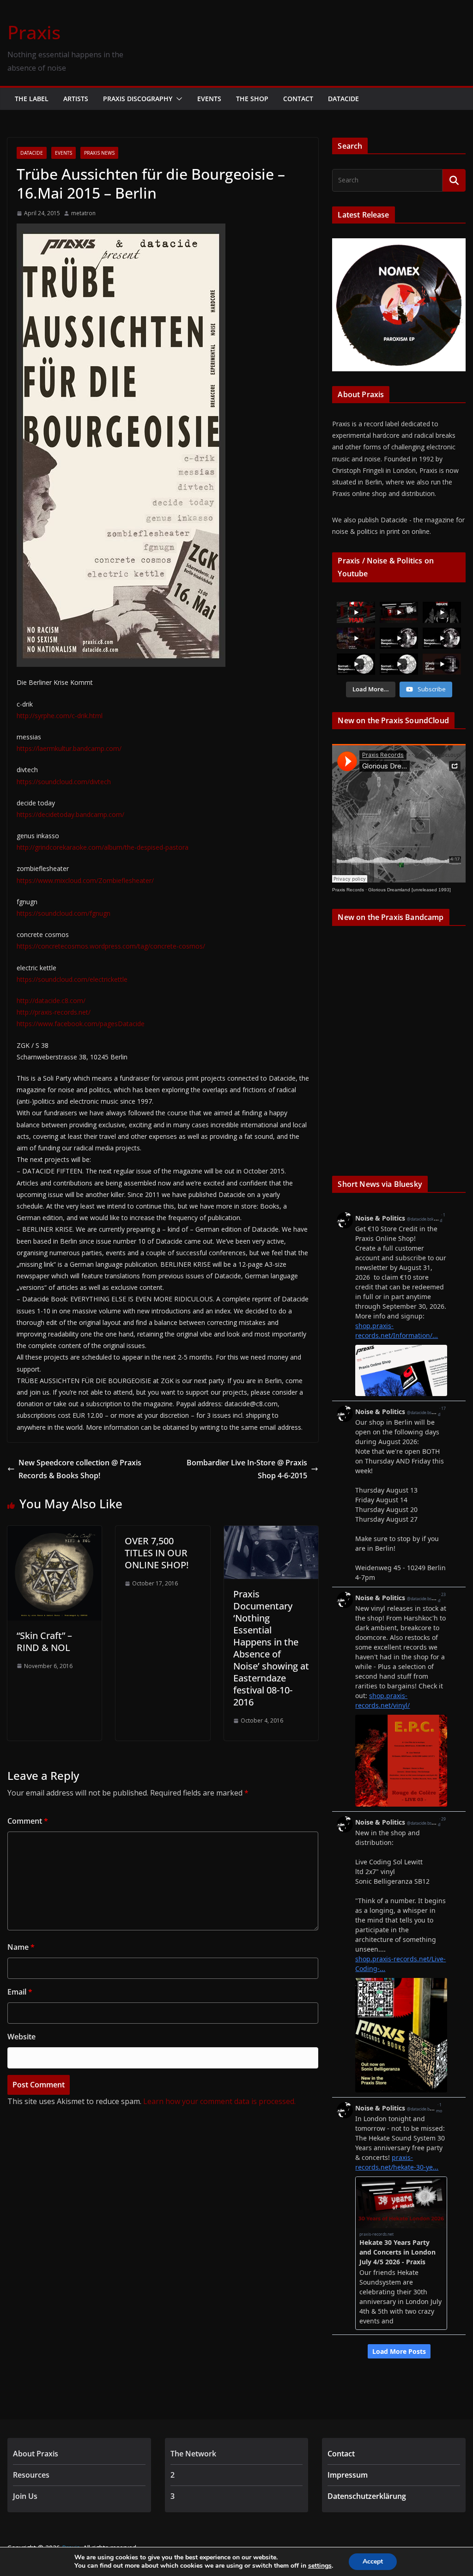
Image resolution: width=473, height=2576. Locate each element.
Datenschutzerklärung (367, 2496)
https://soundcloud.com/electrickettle (72, 979)
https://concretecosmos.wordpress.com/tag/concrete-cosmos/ (111, 946)
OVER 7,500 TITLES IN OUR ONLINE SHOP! (157, 1553)
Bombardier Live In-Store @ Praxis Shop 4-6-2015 (247, 1469)
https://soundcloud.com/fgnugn (64, 913)
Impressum (348, 2475)
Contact (298, 99)
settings (320, 2566)
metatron (83, 213)
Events (209, 99)
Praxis (34, 32)
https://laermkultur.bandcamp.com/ (69, 748)
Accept (373, 2561)
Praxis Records (348, 890)
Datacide (343, 99)
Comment (28, 1821)
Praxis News (99, 153)
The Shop (252, 99)
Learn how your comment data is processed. (219, 2101)
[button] (177, 99)
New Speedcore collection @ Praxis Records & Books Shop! (80, 1469)
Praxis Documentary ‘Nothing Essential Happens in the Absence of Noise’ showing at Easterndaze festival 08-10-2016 (271, 1648)
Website (21, 2037)
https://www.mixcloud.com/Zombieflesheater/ (85, 880)
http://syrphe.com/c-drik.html (60, 716)
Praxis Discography (138, 99)
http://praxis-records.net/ (54, 1012)
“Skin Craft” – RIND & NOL (44, 1642)
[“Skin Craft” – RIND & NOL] (55, 1532)
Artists (76, 99)
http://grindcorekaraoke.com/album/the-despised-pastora (103, 847)
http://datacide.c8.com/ (51, 1001)
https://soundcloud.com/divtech (64, 782)
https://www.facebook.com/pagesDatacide (81, 1024)
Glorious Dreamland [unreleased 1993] (409, 890)
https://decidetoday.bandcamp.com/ (70, 814)
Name (21, 1947)
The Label (32, 99)
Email (20, 1992)
